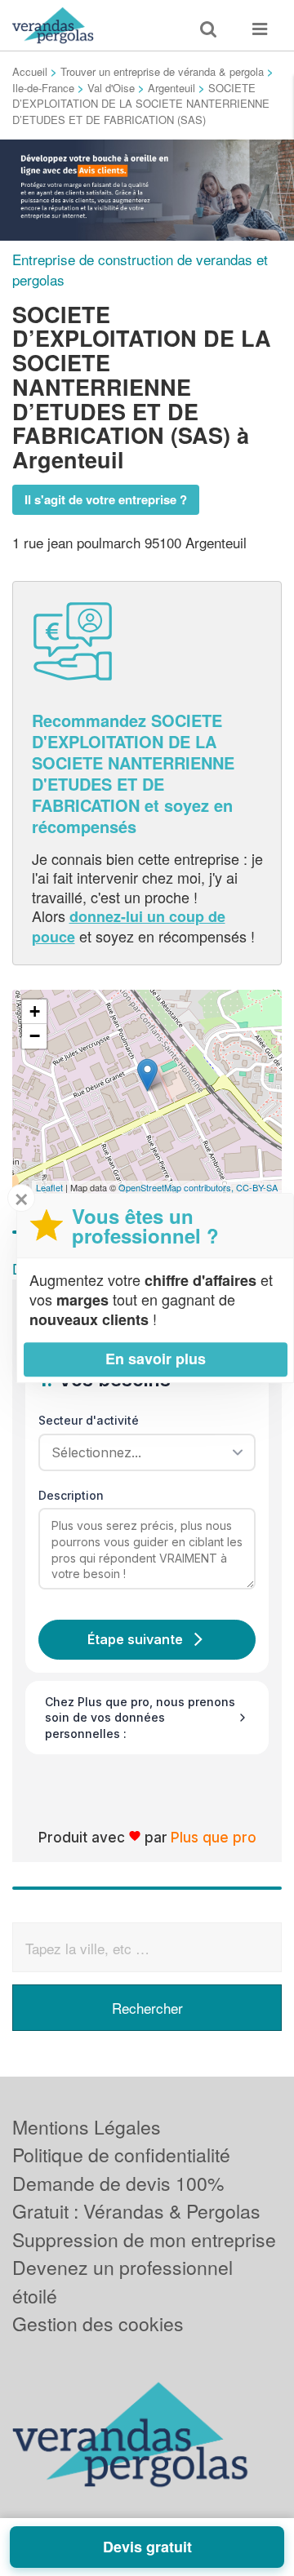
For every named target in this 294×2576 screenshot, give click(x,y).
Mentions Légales (87, 2127)
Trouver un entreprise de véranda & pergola (162, 71)
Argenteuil (171, 88)
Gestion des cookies (98, 2323)
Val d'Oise (111, 88)
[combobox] (141, 1452)
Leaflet (49, 1187)
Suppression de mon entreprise (144, 2239)
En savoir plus (156, 1359)
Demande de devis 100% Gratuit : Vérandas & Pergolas (136, 2197)
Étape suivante (135, 1639)
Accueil (30, 71)
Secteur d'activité (89, 1420)
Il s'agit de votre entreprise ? (106, 499)
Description (71, 1495)
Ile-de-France (43, 88)
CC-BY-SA (257, 1187)
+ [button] (35, 1011)
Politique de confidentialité (121, 2155)
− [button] (35, 1036)
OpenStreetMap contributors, (177, 1187)
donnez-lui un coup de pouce (129, 926)
